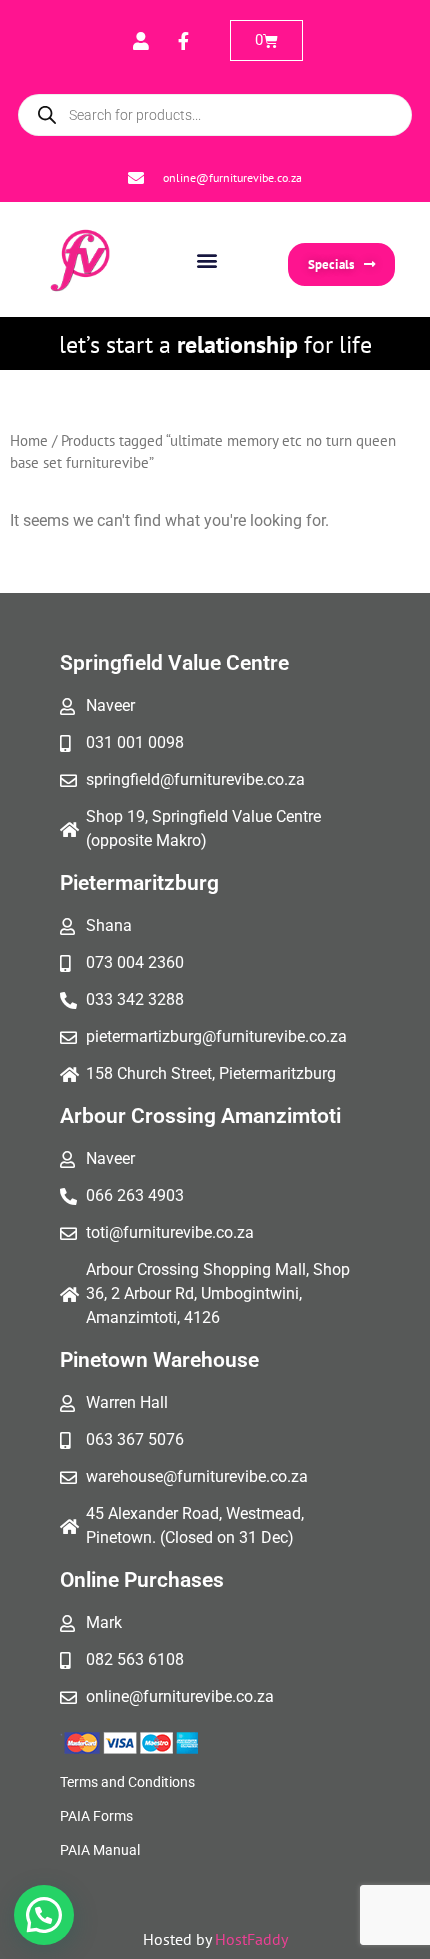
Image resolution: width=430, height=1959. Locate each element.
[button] (207, 259)
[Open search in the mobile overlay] (215, 115)
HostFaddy (251, 1939)
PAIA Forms (96, 1816)
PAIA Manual (100, 1850)
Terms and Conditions (127, 1782)
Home (29, 440)
